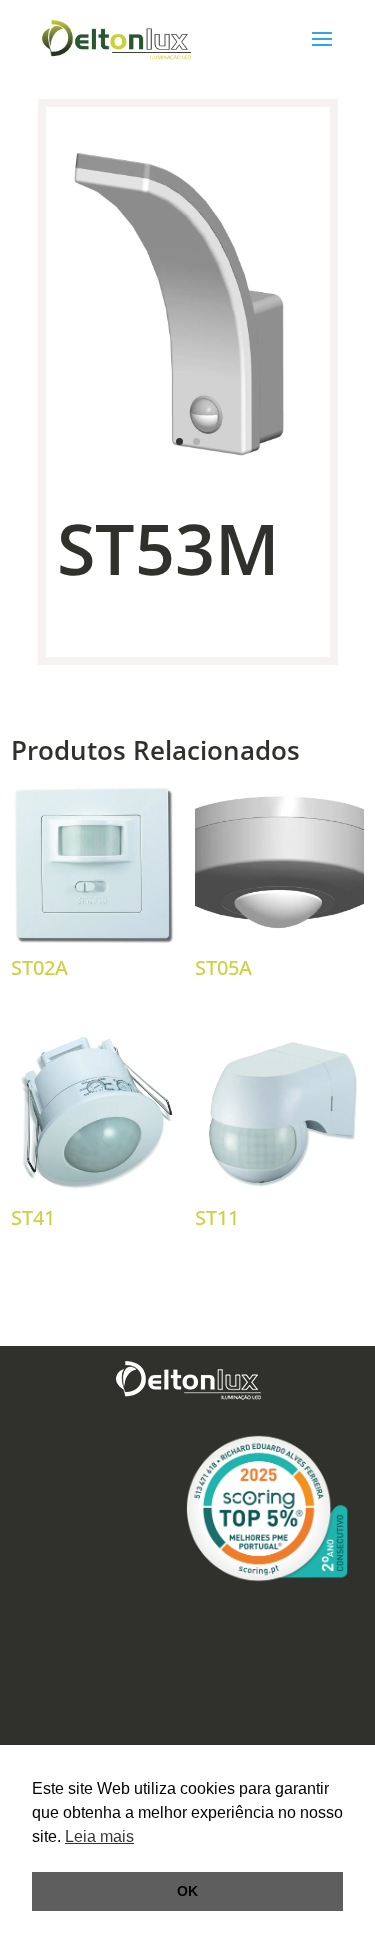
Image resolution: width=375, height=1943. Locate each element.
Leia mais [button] (99, 1836)
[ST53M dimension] (188, 463)
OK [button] (187, 1891)
